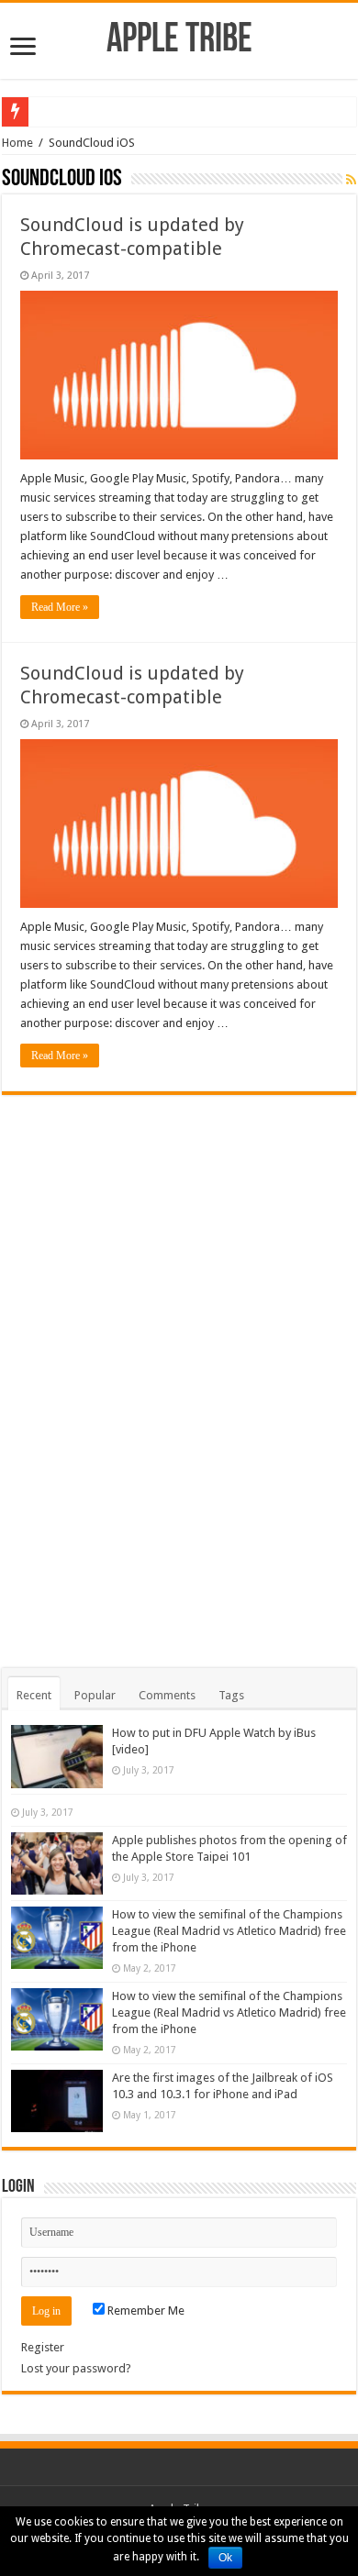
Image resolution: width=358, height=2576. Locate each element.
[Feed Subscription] (351, 180)
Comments (167, 1695)
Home (17, 143)
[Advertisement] (179, 1370)
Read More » (60, 607)
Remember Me (145, 2311)
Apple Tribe (179, 41)
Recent (34, 1695)
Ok (225, 2558)
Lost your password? (76, 2368)
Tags (231, 1695)
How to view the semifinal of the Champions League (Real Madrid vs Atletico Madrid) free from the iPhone (229, 1931)
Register (43, 2347)
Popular (95, 1695)
